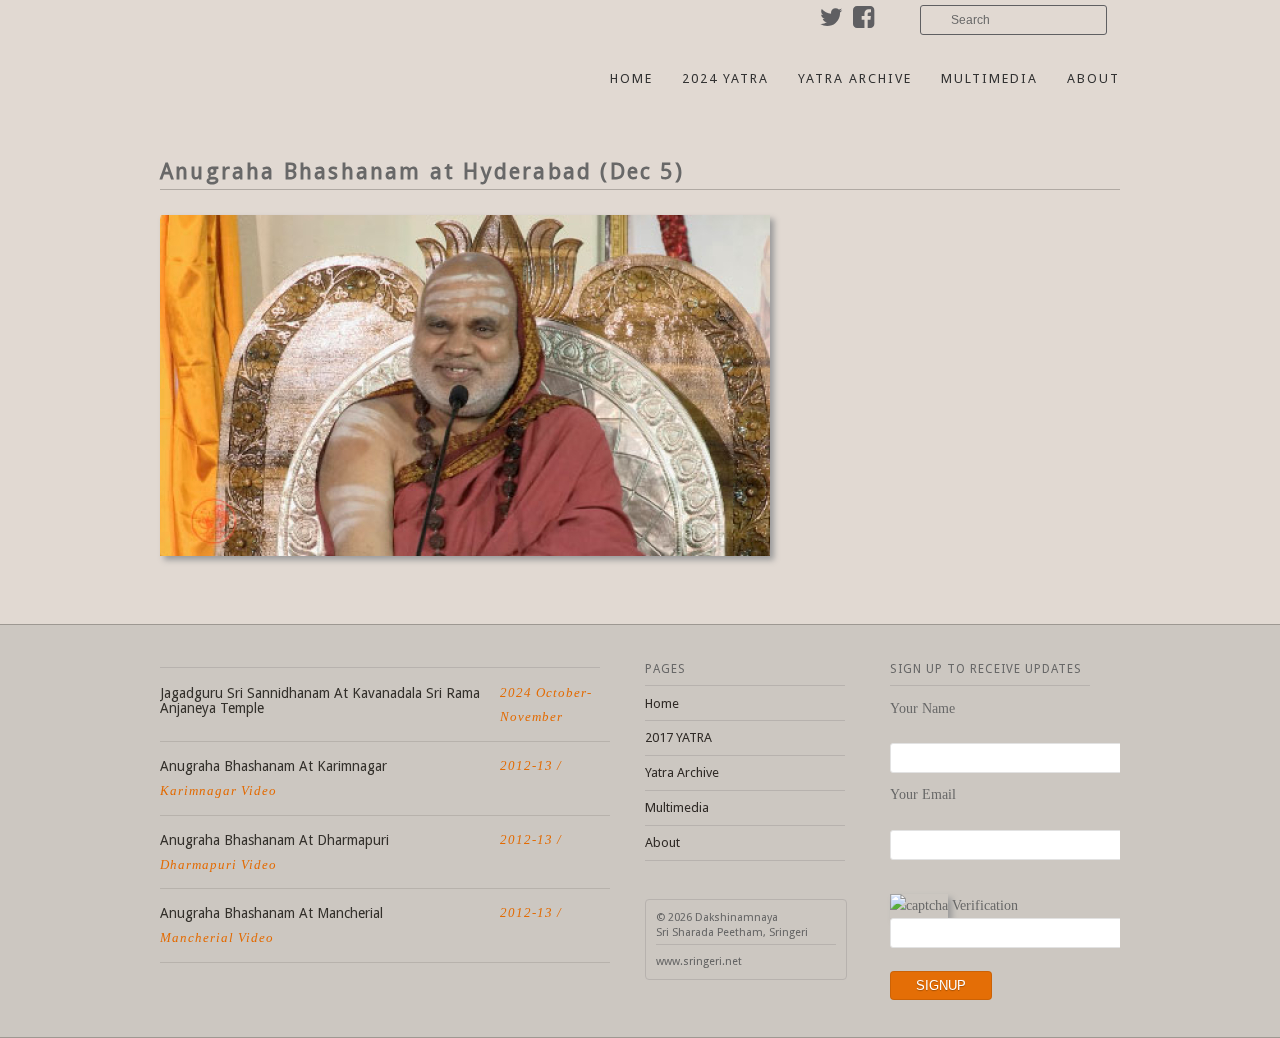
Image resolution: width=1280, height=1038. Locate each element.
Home (631, 78)
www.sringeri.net (699, 961)
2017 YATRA (678, 737)
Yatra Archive (855, 78)
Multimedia (989, 78)
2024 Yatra (725, 78)
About (1093, 78)
